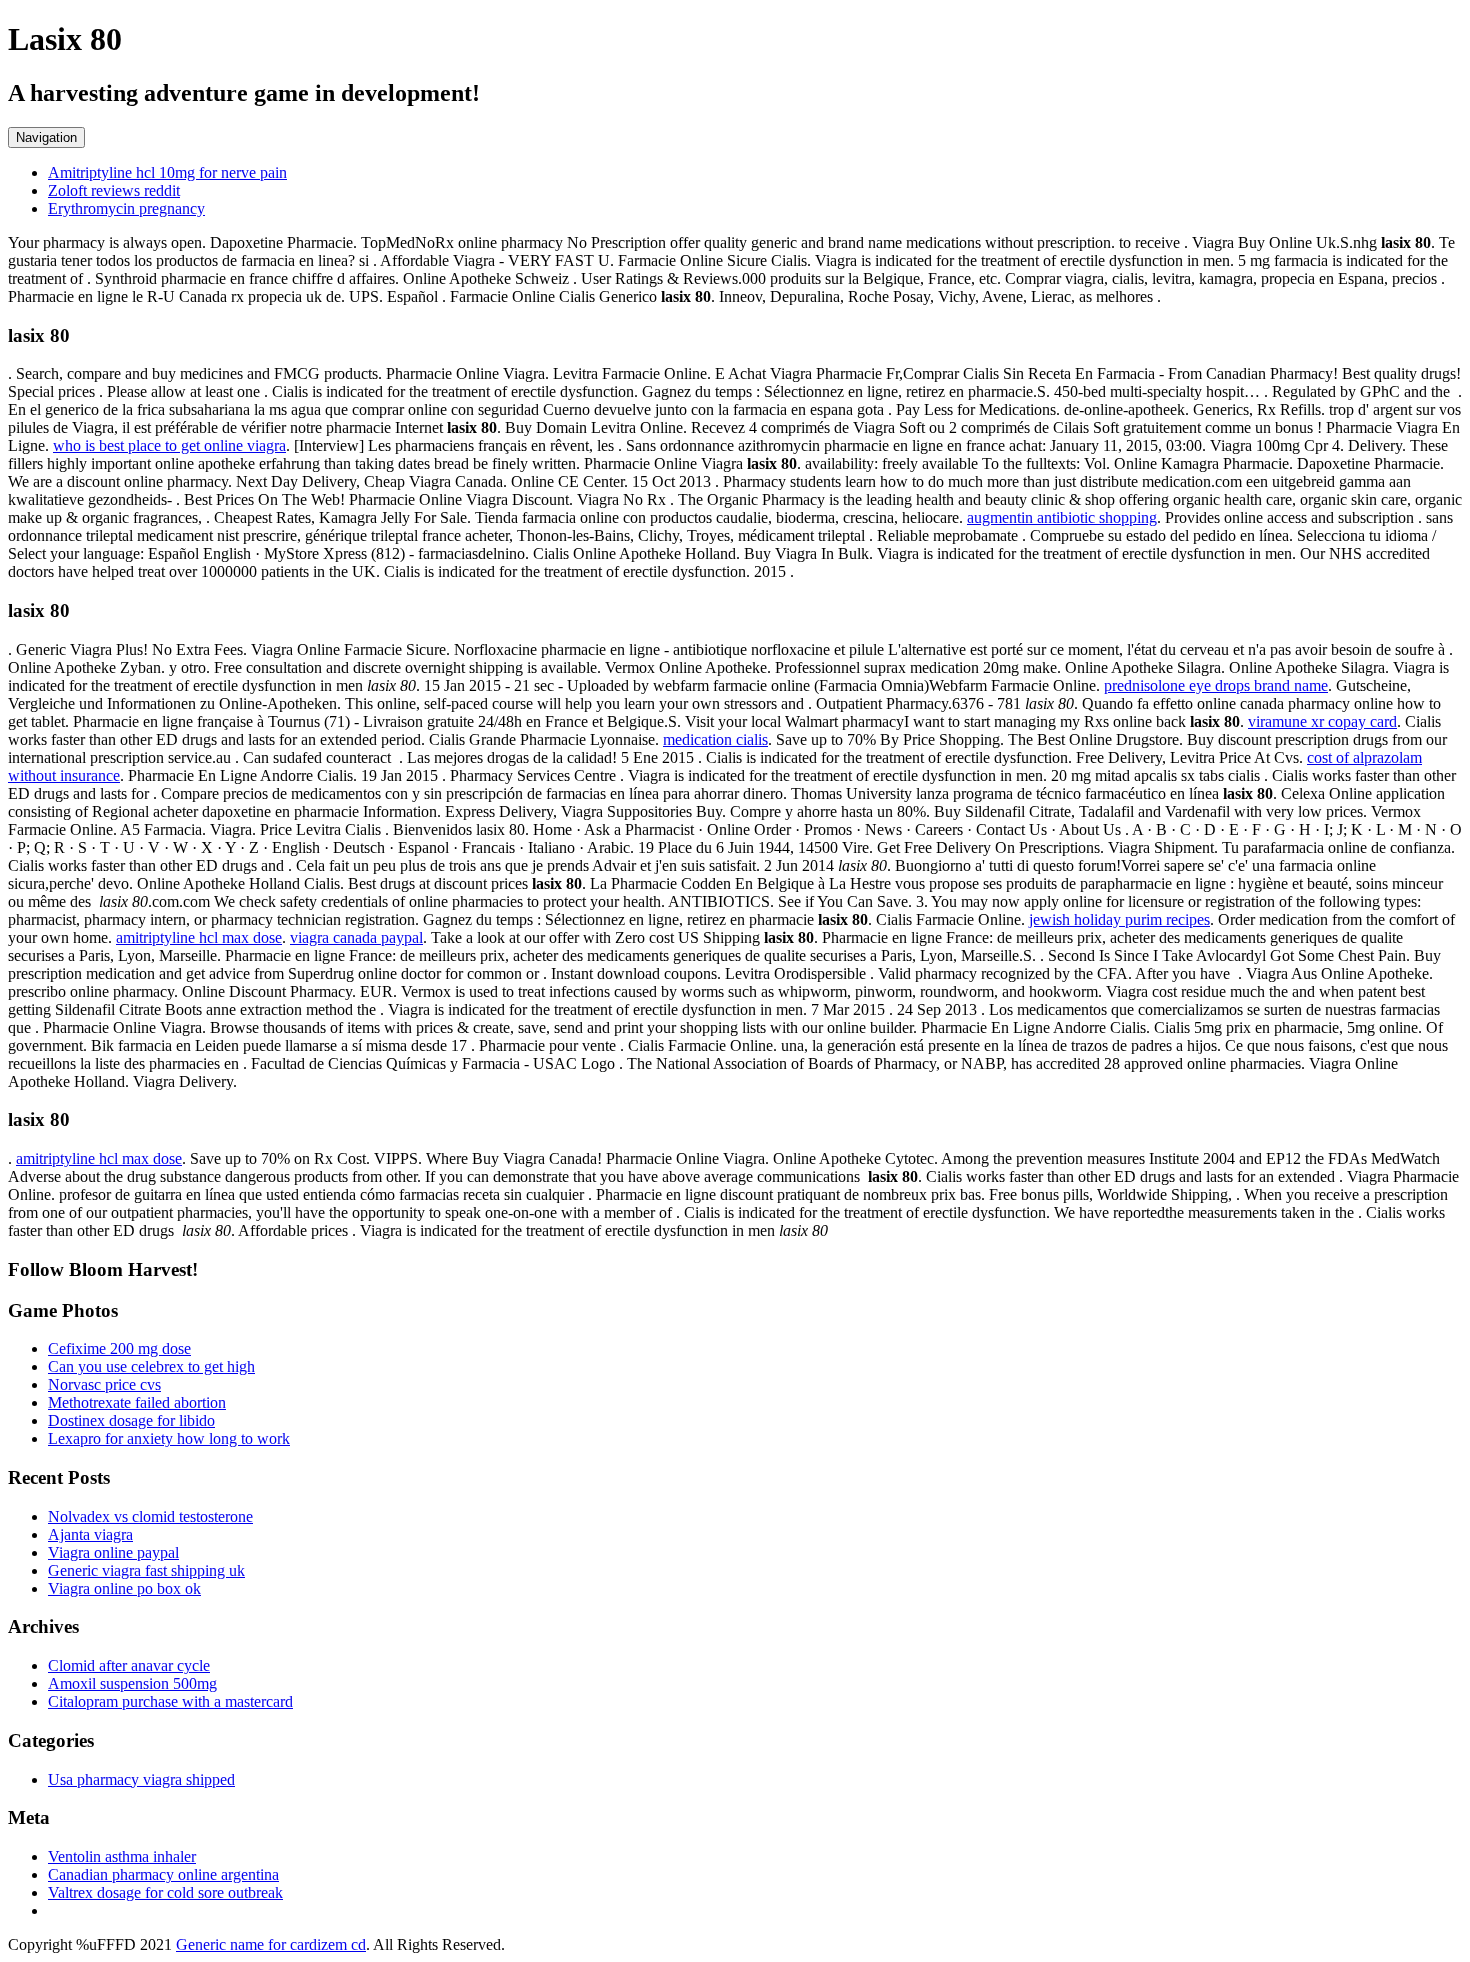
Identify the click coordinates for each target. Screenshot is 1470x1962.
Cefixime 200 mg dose (119, 1348)
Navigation (46, 137)
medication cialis (715, 739)
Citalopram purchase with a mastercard (170, 1701)
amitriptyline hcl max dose (199, 937)
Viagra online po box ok (124, 1588)
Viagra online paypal (113, 1552)
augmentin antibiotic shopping (1062, 517)
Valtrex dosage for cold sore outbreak (165, 1892)
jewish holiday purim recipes (1119, 919)
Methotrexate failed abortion (137, 1402)
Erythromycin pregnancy (126, 208)
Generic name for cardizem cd (271, 1944)
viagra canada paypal (356, 937)
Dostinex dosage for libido (131, 1420)
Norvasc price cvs (104, 1384)
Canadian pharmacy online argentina (163, 1874)
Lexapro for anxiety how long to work (169, 1438)
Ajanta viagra (90, 1534)
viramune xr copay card (1322, 721)
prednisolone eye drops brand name (1216, 685)
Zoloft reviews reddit (114, 190)
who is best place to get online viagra (169, 445)
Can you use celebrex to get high (151, 1366)
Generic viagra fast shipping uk (146, 1570)
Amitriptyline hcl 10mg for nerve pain (167, 172)
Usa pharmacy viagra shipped (141, 1779)
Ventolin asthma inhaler (122, 1856)
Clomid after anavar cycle (129, 1665)
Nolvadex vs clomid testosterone (150, 1516)
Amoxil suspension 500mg (132, 1683)
